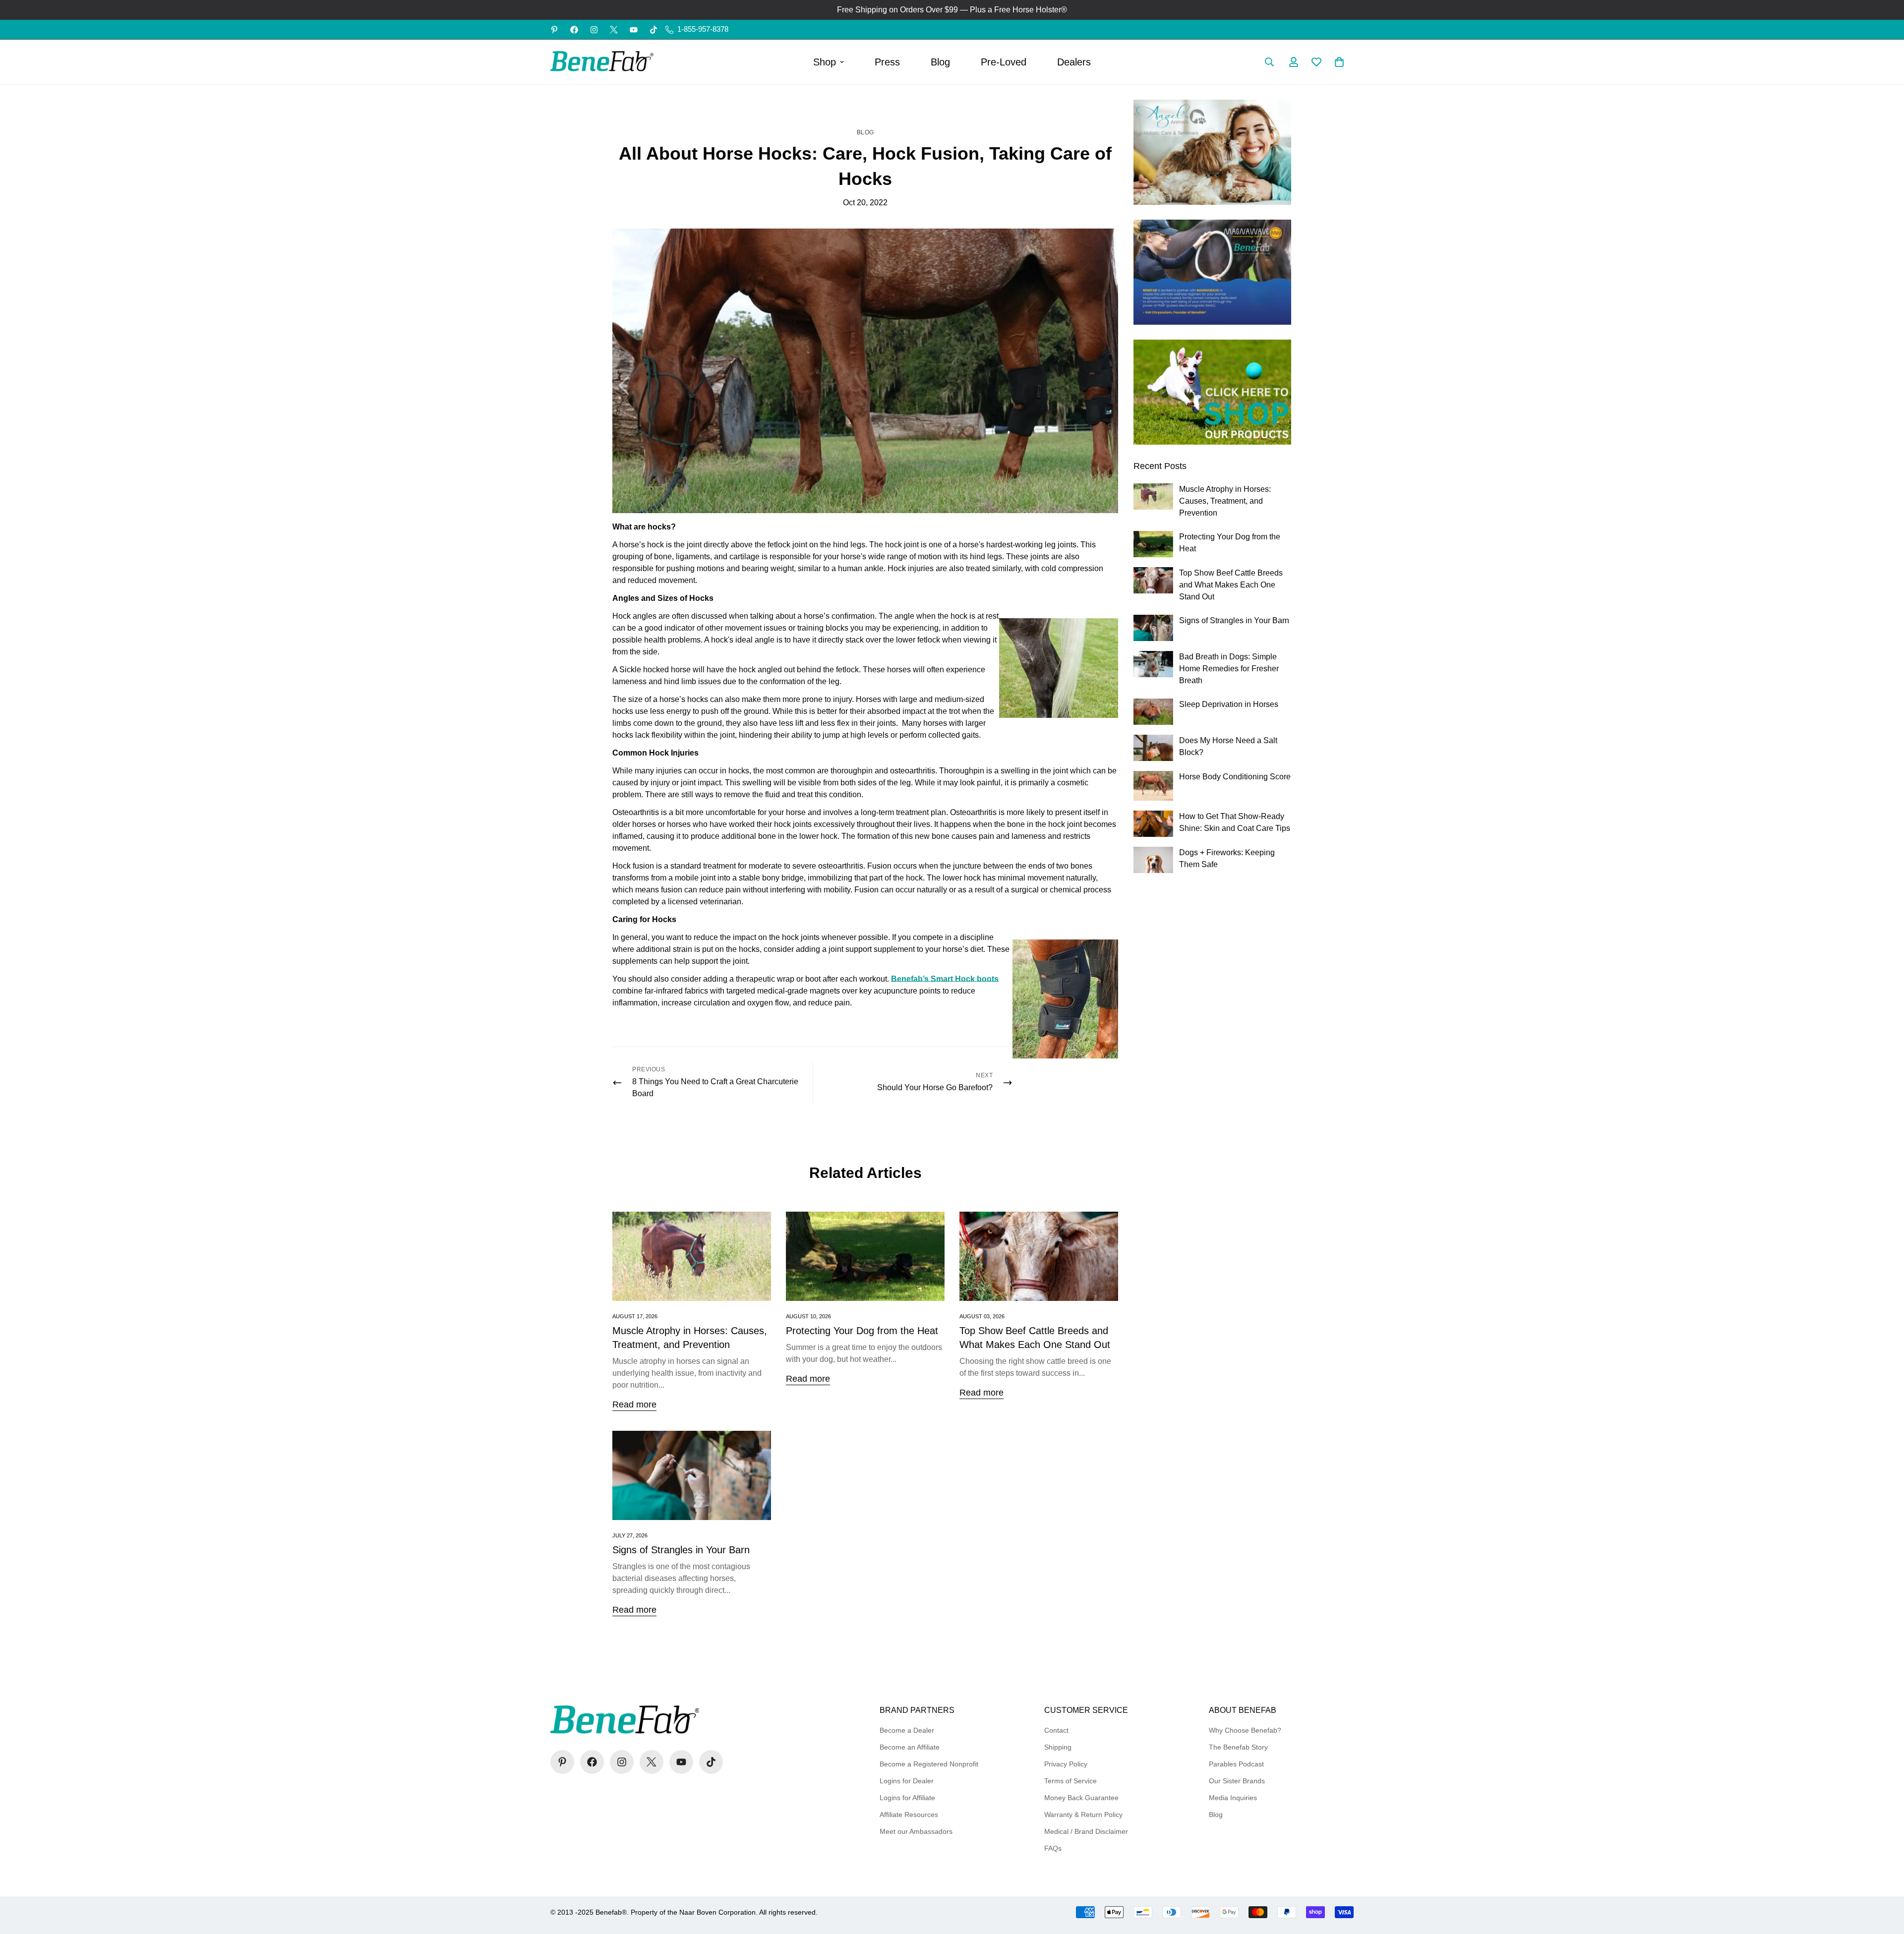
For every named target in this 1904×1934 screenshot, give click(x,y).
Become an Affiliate (910, 1747)
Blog (940, 62)
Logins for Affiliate (907, 1798)
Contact (1056, 1730)
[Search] (1269, 62)
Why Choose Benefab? (1245, 1730)
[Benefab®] (602, 62)
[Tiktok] (654, 30)
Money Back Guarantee (1081, 1798)
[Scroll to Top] (1885, 1880)
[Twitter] (614, 30)
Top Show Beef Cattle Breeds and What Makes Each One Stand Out (1231, 585)
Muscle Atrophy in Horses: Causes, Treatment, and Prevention (1225, 501)
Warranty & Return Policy (1083, 1815)
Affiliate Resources (909, 1815)
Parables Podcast (1236, 1764)
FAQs (1053, 1848)
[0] (1339, 62)
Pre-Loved (1004, 62)
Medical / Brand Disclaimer (1086, 1831)
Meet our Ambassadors (916, 1831)
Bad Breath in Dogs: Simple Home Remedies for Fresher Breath (1229, 669)
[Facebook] (574, 30)
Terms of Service (1071, 1781)
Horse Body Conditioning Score (1235, 777)
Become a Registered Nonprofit (929, 1764)
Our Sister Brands (1237, 1781)
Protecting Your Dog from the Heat (862, 1331)
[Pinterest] (554, 30)
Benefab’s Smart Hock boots (945, 979)
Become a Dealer (907, 1730)
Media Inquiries (1233, 1798)
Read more (634, 1405)
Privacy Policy (1066, 1764)
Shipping (1058, 1747)
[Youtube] (634, 30)
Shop (825, 62)
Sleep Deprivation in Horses (1229, 704)
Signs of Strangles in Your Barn (681, 1550)
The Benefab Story (1238, 1747)
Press (887, 62)
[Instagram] (594, 30)
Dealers (1074, 62)
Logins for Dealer (907, 1781)
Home (847, 105)
